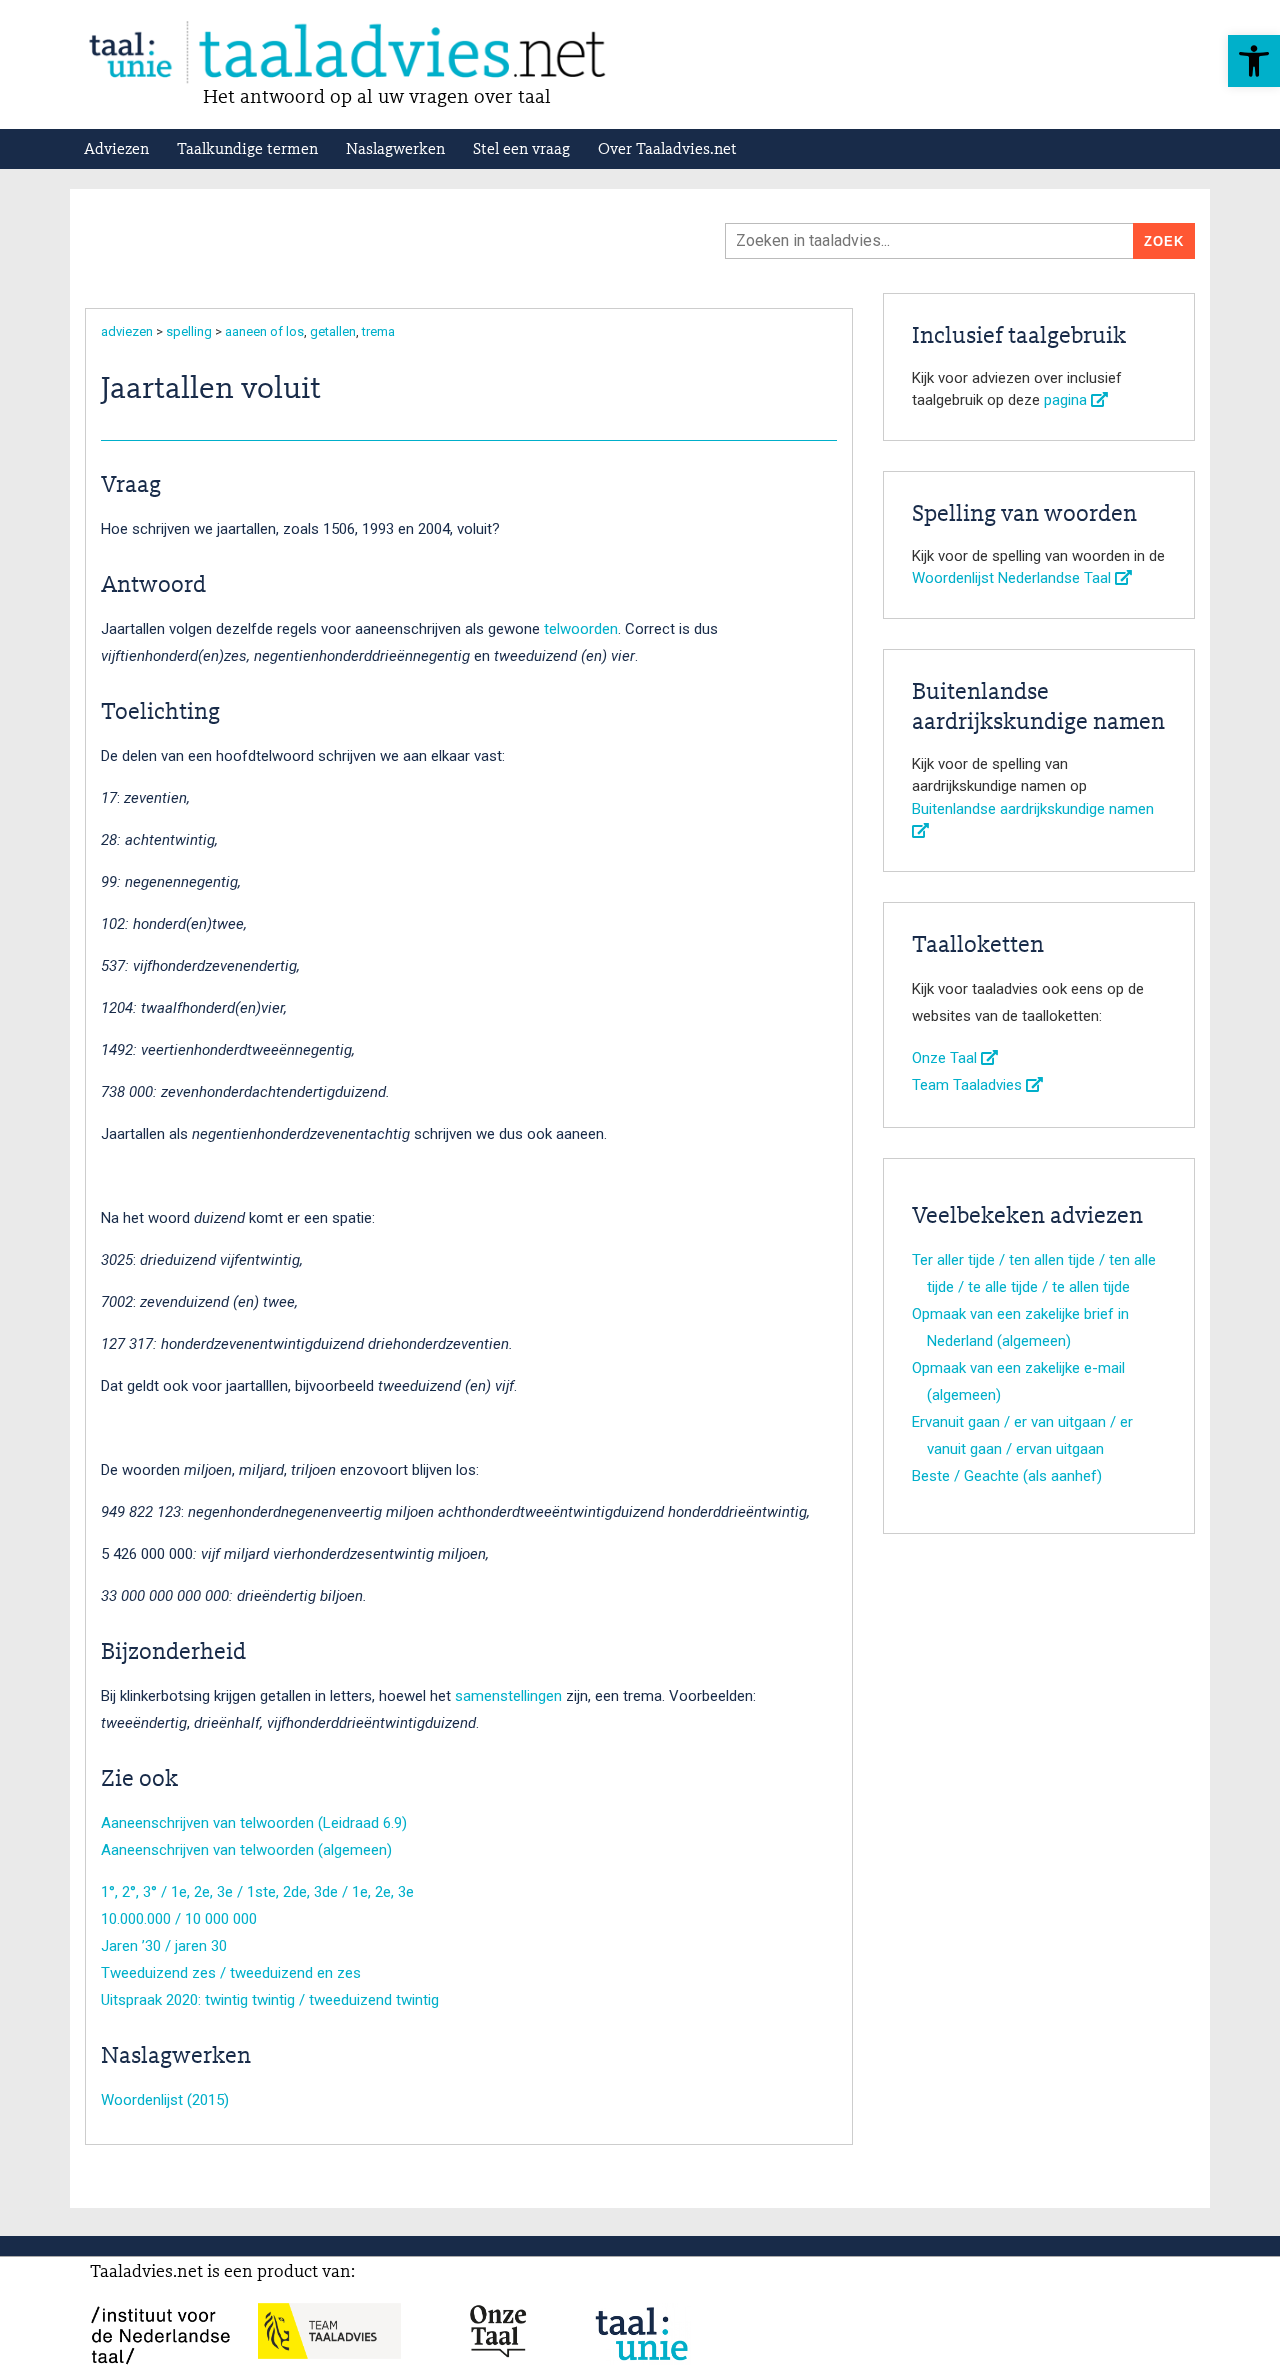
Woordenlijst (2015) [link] (165, 2100)
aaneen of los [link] (264, 331)
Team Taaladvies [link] (969, 1085)
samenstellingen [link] (508, 1696)
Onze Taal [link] (946, 1058)
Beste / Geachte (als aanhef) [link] (1007, 1476)
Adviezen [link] (116, 150)
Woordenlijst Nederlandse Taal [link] (1013, 578)
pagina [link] (1067, 400)
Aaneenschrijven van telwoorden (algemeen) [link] (246, 1850)
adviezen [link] (127, 331)
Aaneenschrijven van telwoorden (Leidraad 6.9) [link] (254, 1823)
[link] (1254, 61)
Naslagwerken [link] (395, 150)
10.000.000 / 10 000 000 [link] (179, 1919)
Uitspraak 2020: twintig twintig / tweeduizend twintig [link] (270, 2000)
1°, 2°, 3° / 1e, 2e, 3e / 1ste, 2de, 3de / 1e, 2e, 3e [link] (257, 1892)
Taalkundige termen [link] (247, 150)
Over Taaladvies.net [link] (667, 150)
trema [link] (378, 331)
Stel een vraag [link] (521, 150)
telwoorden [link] (581, 629)
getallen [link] (333, 331)
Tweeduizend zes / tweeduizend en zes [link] (231, 1973)
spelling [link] (189, 331)
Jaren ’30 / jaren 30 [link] (164, 1946)
